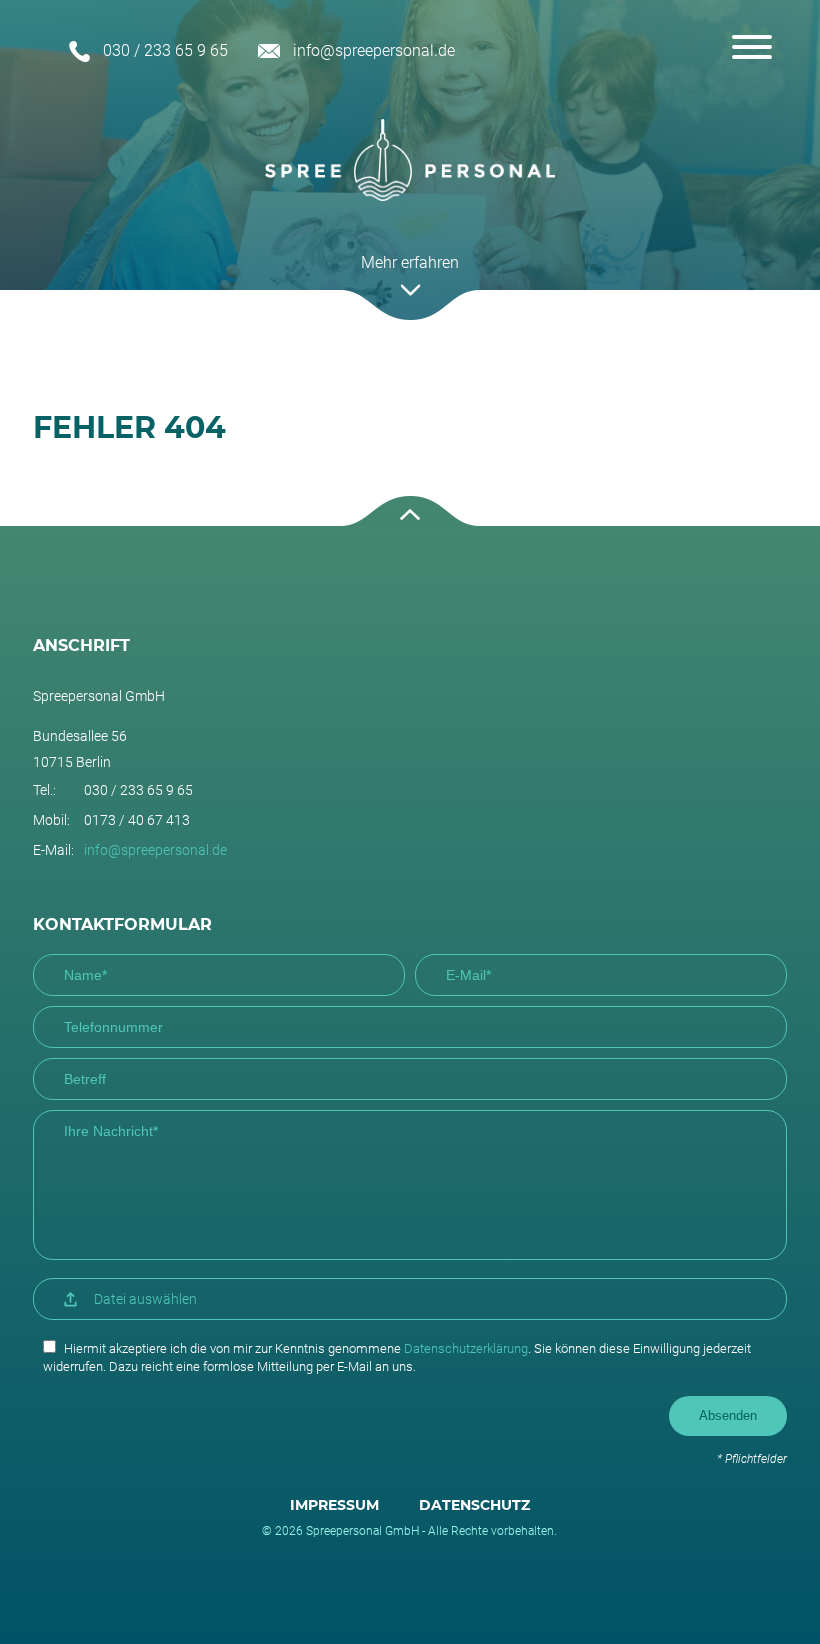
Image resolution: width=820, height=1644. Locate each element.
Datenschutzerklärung (466, 1348)
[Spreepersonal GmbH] (410, 160)
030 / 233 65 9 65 (165, 50)
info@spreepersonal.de (374, 50)
